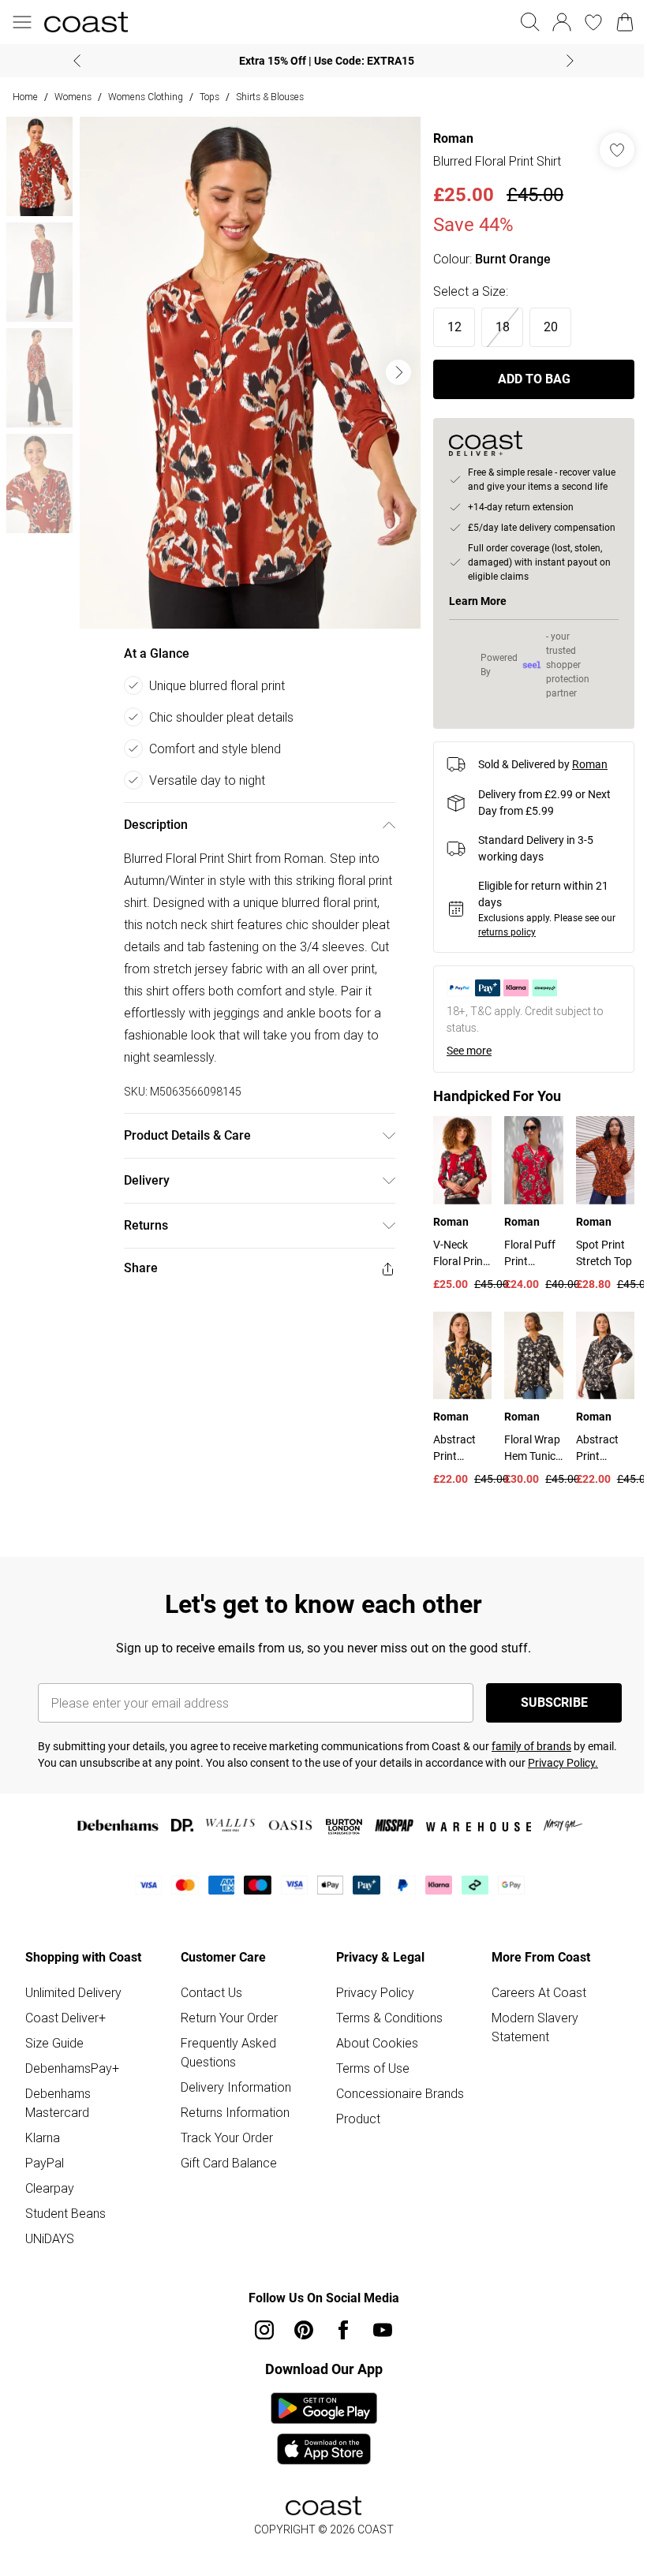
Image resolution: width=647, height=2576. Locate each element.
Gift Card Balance (229, 2163)
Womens (73, 97)
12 (454, 327)
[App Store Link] (324, 2429)
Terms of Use (373, 2068)
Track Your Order (227, 2137)
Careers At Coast (539, 1992)
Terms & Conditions (389, 2018)
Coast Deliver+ (65, 2018)
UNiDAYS (50, 2238)
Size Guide (54, 2043)
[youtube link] (383, 2330)
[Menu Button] (22, 22)
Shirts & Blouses (270, 97)
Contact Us (211, 1992)
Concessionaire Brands (400, 2093)
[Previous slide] (77, 61)
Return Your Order (229, 2018)
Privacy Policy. (563, 1763)
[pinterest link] (304, 2330)
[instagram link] (264, 2330)
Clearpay (50, 2188)
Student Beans (65, 2213)
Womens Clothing (146, 97)
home (25, 97)
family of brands (531, 1746)
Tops (209, 97)
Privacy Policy (375, 1992)
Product (358, 2119)
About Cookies (377, 2043)
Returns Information (235, 2112)
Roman (453, 138)
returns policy (507, 932)
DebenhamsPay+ (72, 2068)
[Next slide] (570, 61)
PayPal (45, 2163)
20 (551, 327)
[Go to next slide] (398, 372)
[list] (250, 373)
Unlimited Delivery (73, 1992)
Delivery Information (236, 2087)
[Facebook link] (343, 2330)
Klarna (43, 2137)
